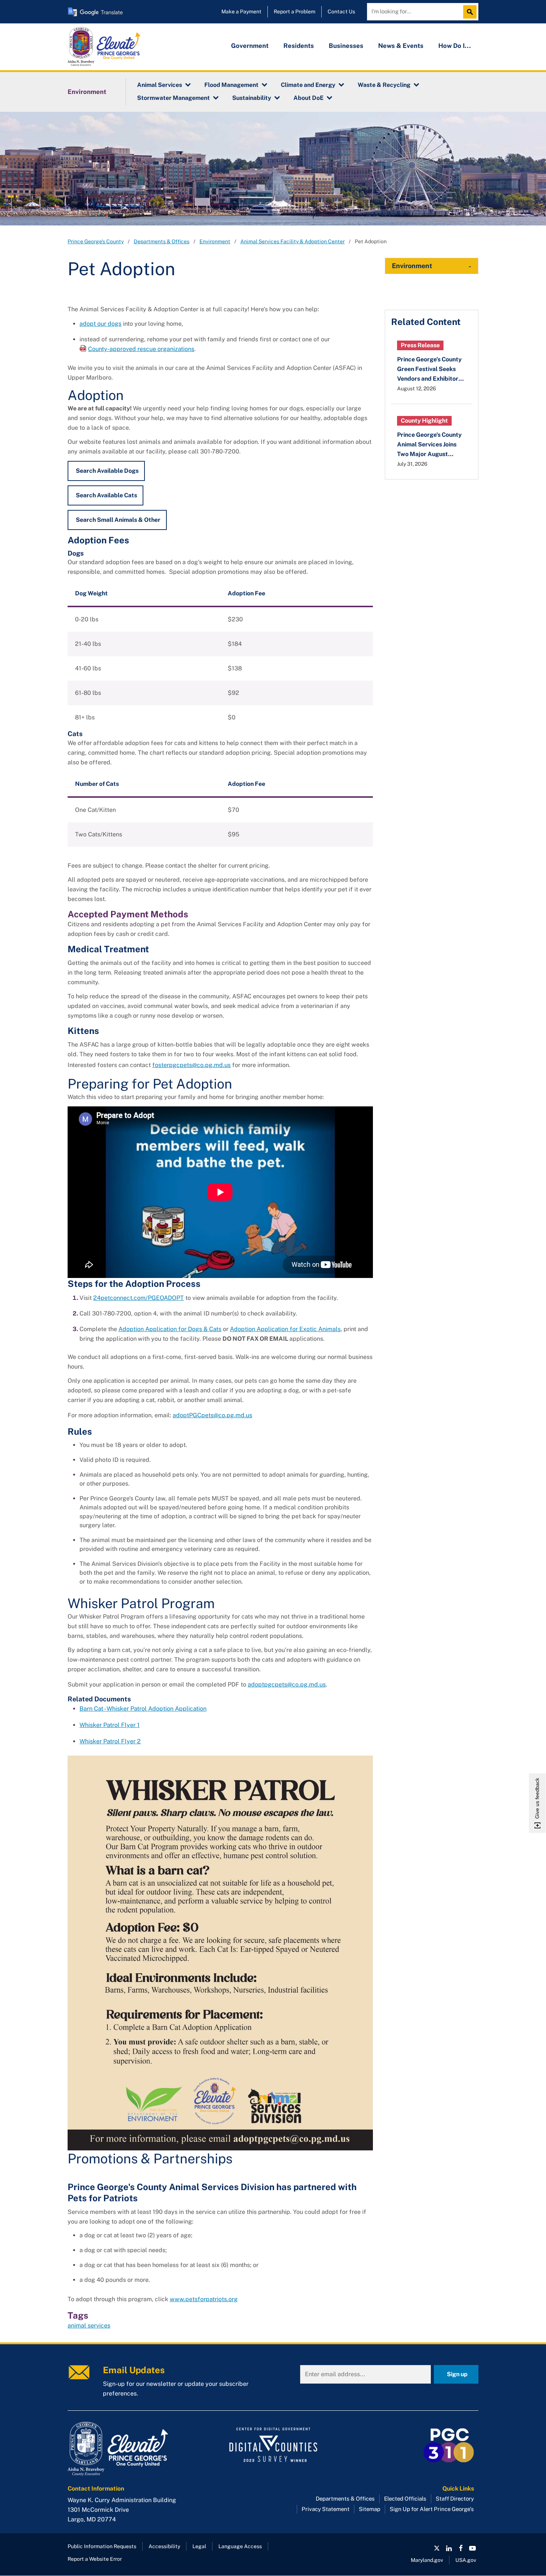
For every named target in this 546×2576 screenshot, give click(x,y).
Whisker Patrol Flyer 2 (110, 1741)
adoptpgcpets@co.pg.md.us (287, 1684)
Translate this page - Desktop (95, 12)
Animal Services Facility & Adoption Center (292, 241)
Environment (87, 92)
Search (472, 12)
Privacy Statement (326, 2509)
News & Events (401, 46)
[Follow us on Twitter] (437, 2548)
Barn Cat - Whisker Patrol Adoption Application (143, 1709)
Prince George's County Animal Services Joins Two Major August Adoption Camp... (429, 445)
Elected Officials (405, 2499)
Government (250, 46)
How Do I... (455, 46)
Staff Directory (455, 2499)
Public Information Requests (102, 2546)
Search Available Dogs (107, 471)
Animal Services (160, 85)
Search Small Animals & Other (118, 520)
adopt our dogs (100, 324)
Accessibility (164, 2546)
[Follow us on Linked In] (449, 2548)
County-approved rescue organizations (141, 349)
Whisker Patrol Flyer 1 (110, 1725)
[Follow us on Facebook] (461, 2548)
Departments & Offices (162, 241)
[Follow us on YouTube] (472, 2548)
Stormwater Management (173, 98)
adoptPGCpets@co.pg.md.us (212, 1415)
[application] (220, 1192)
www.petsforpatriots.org (204, 2299)
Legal (199, 2546)
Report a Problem (295, 12)
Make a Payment (241, 12)
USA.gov (466, 2560)
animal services (89, 2325)
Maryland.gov (427, 2560)
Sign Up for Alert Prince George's (432, 2509)
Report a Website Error (95, 2559)
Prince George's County (96, 241)
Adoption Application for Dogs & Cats (170, 1329)
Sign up (457, 2374)
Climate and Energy (308, 85)
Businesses (346, 46)
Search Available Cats (106, 495)
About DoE (308, 98)
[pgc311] (132, 2449)
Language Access (240, 2546)
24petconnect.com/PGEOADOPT (139, 1298)
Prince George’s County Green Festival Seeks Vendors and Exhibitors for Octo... (429, 370)
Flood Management (231, 85)
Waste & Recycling (384, 85)
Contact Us (341, 12)
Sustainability (252, 98)
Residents (299, 46)
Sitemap (370, 2509)
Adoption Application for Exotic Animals (285, 1329)
